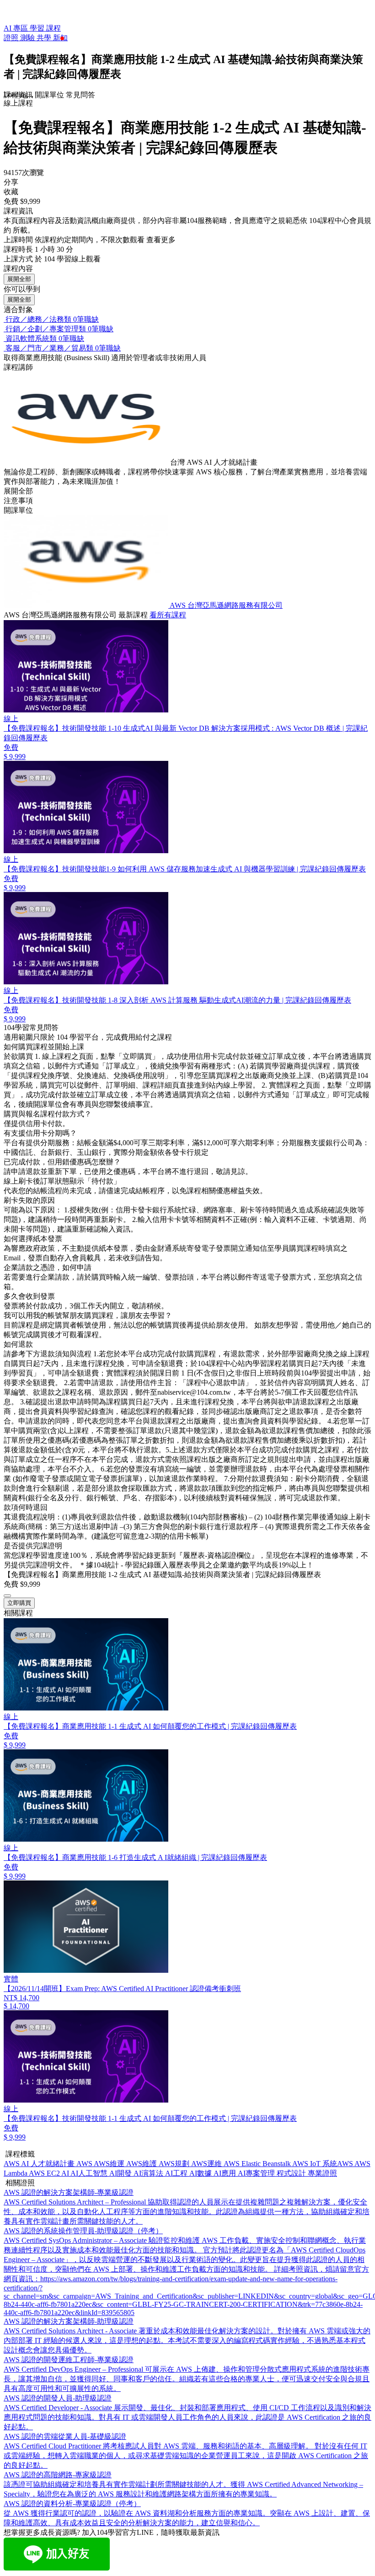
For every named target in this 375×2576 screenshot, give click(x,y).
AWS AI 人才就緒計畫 (40, 2164)
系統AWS (338, 2164)
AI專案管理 (257, 2173)
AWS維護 (142, 2164)
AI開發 (121, 2173)
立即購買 (19, 1603)
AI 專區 (17, 28)
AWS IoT (307, 2164)
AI (66, 2173)
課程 (54, 28)
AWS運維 (207, 2164)
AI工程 (177, 2173)
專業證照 (322, 2173)
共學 (45, 38)
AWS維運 (110, 2164)
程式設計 (292, 2173)
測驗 (28, 38)
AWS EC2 (45, 2173)
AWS (85, 2164)
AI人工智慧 (90, 2173)
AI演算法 (149, 2173)
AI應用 (226, 2173)
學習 (38, 28)
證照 (12, 38)
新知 (60, 38)
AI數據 (201, 2173)
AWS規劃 (175, 2164)
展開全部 (19, 279)
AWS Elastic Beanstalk (258, 2164)
